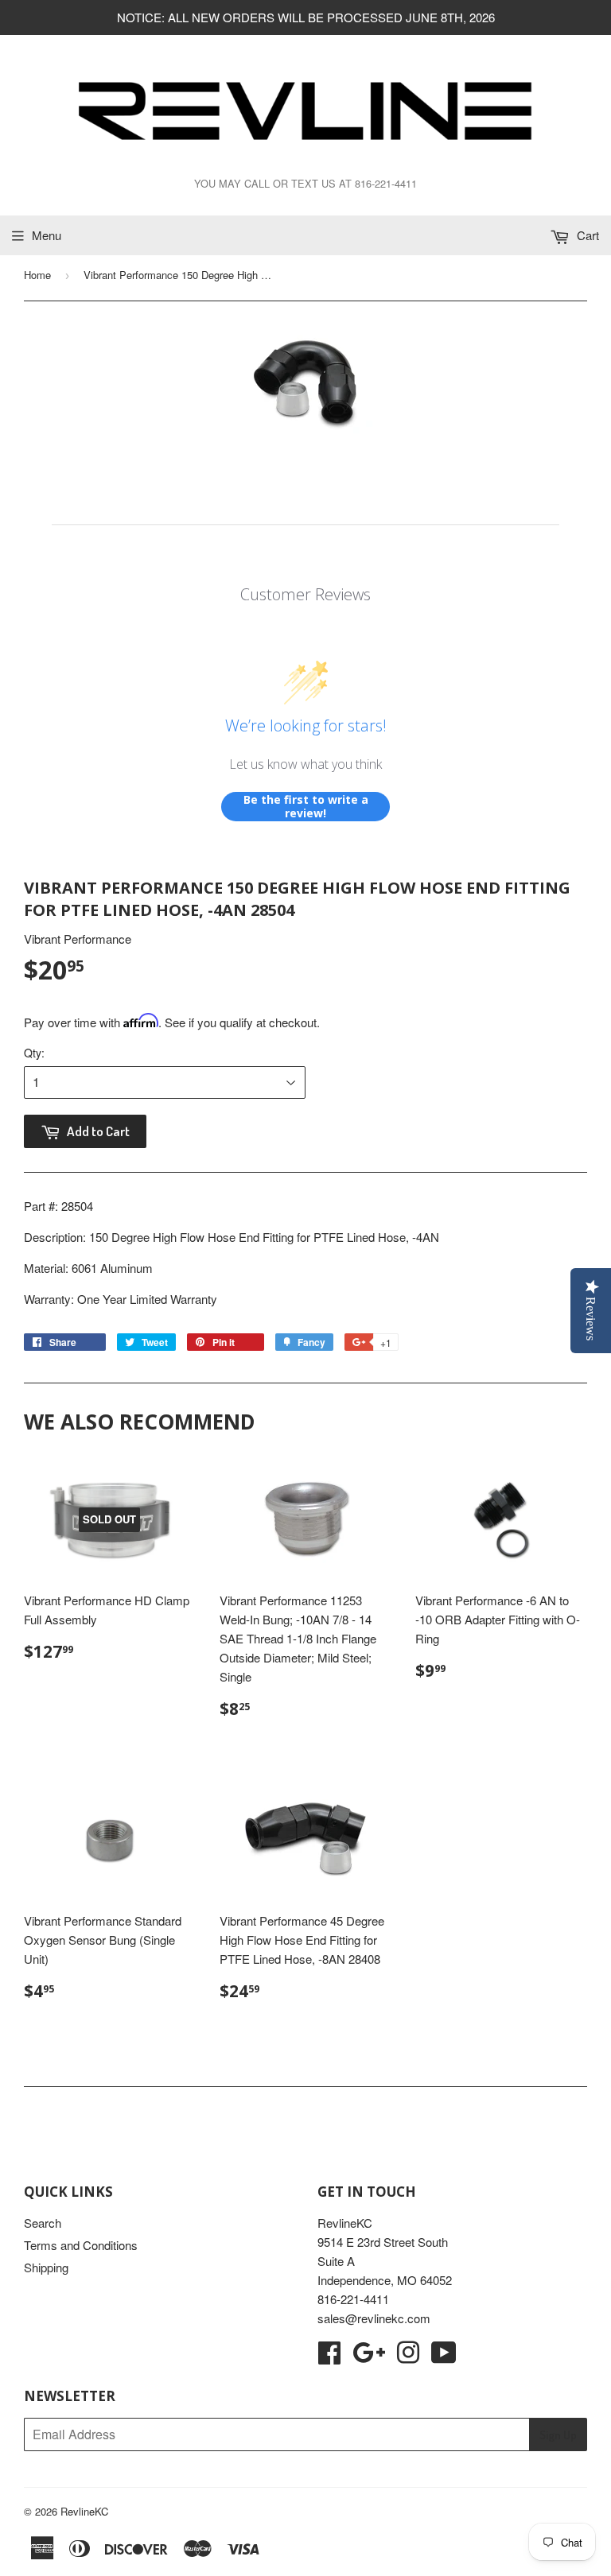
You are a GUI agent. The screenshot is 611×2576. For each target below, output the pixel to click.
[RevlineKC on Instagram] (408, 2357)
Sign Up (558, 2435)
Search (43, 2223)
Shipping (46, 2267)
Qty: (34, 1053)
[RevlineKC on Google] (369, 2357)
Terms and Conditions (81, 2245)
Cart (586, 235)
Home (37, 275)
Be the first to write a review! (306, 807)
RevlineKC (84, 2511)
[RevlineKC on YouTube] (444, 2357)
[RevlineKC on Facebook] (329, 2357)
